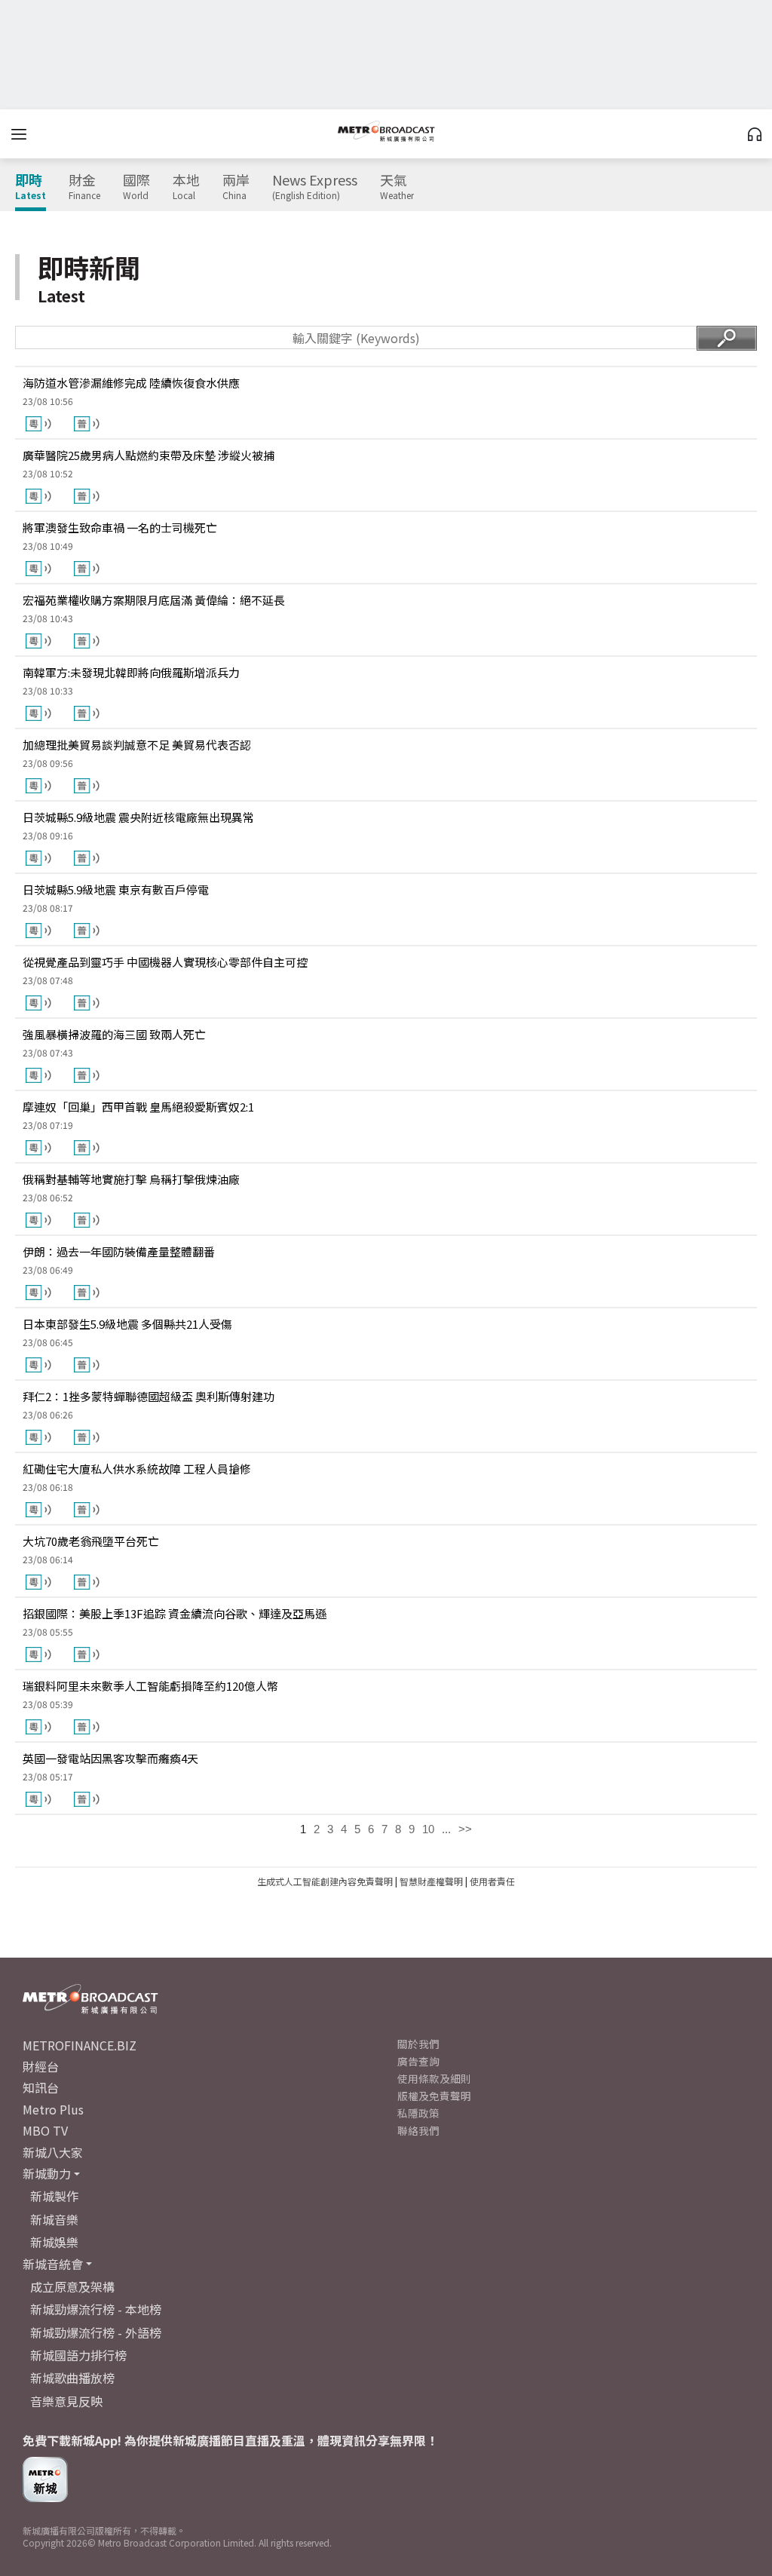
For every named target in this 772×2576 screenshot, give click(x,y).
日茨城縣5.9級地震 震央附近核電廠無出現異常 (138, 817)
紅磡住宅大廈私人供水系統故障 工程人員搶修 (137, 1469)
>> (465, 1829)
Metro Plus (53, 2109)
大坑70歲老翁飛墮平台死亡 (91, 1541)
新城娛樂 (54, 2242)
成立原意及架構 (72, 2286)
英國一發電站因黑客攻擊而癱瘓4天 (110, 1758)
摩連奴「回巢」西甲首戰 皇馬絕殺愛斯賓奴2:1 (138, 1107)
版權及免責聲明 (434, 2096)
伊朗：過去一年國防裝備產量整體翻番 (119, 1251)
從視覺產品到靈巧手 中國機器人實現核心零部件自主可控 (165, 962)
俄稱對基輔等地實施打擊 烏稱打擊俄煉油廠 (131, 1179)
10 (428, 1829)
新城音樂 (54, 2219)
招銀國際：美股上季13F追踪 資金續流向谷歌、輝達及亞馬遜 (175, 1613)
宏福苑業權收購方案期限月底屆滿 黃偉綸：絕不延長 (154, 600)
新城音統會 (53, 2264)
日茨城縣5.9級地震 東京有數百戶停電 (116, 889)
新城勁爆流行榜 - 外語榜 (96, 2332)
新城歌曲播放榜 (72, 2378)
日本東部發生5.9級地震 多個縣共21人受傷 (127, 1324)
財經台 (41, 2066)
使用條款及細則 (434, 2078)
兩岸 (236, 187)
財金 (84, 187)
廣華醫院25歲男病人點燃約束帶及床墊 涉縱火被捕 (149, 455)
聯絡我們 (418, 2130)
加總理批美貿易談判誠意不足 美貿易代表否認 (137, 745)
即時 (31, 187)
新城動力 (47, 2173)
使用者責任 (492, 1881)
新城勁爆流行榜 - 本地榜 (96, 2309)
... (446, 1829)
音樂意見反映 (66, 2401)
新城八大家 (53, 2152)
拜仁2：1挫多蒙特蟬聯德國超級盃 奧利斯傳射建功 (149, 1396)
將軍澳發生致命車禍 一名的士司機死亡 (120, 527)
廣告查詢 (418, 2061)
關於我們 (418, 2044)
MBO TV (45, 2130)
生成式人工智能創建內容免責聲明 (325, 1881)
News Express (315, 187)
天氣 (397, 187)
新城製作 (54, 2196)
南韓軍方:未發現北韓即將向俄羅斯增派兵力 (131, 672)
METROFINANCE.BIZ (80, 2045)
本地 (186, 187)
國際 (136, 187)
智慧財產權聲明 (431, 1881)
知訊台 (41, 2087)
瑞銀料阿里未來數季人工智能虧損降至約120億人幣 (150, 1686)
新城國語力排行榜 (78, 2355)
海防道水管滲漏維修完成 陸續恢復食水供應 (131, 383)
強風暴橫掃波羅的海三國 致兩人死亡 (114, 1034)
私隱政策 (418, 2113)
